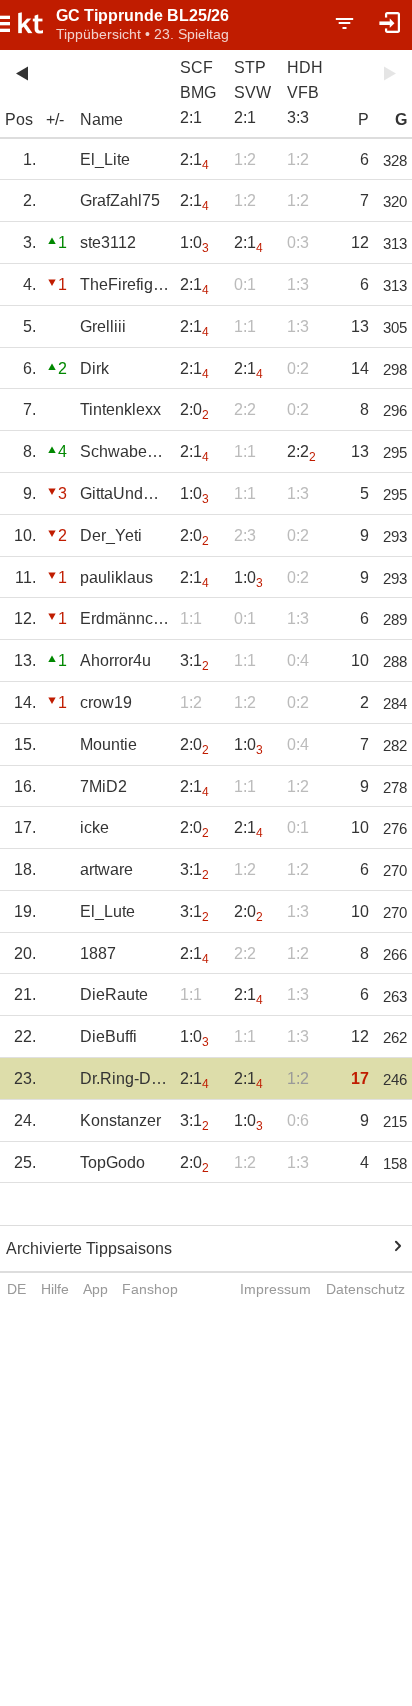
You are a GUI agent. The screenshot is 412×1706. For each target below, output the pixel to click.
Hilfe (55, 1289)
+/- (55, 119)
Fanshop (150, 1289)
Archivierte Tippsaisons (89, 1248)
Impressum (275, 1289)
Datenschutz (365, 1289)
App (95, 1289)
